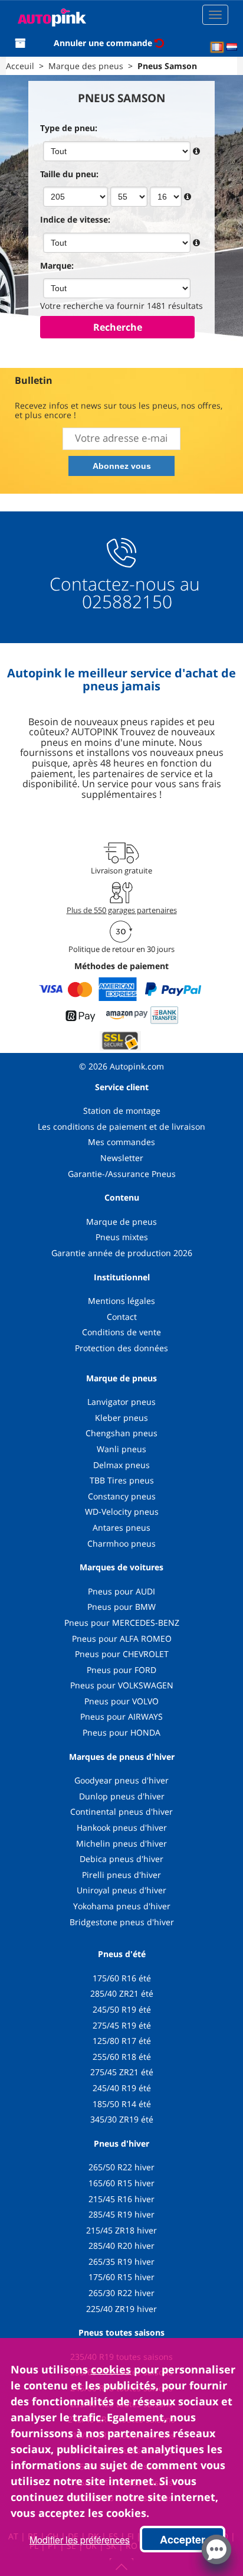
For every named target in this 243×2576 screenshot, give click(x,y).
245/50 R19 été (122, 2009)
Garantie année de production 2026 (122, 1253)
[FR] (217, 47)
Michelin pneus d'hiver (121, 1843)
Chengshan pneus (121, 1433)
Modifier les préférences (80, 2540)
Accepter (183, 2539)
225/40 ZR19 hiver (121, 2309)
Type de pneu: (69, 128)
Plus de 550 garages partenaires (122, 910)
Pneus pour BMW (121, 1607)
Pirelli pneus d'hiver (121, 1875)
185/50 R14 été (122, 2104)
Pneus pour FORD (121, 1670)
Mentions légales (121, 1301)
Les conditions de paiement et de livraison (121, 1126)
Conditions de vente (121, 1332)
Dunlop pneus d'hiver (122, 1796)
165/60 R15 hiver (121, 2183)
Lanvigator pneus (121, 1402)
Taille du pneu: (69, 174)
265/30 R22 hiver (121, 2293)
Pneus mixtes (122, 1237)
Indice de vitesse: (75, 219)
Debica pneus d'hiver (121, 1859)
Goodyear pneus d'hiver (121, 1780)
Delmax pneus (121, 1465)
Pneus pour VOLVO (121, 1701)
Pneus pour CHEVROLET (122, 1654)
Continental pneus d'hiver (121, 1812)
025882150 (125, 601)
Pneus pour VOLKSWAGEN (122, 1685)
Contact (122, 1317)
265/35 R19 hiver (121, 2262)
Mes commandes (121, 1142)
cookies (111, 2369)
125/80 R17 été (122, 2041)
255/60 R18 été (122, 2057)
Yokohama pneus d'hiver (122, 1906)
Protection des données (121, 1348)
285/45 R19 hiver (121, 2214)
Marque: (57, 265)
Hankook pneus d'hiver (122, 1827)
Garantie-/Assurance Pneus (122, 1174)
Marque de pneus (121, 1222)
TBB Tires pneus (122, 1480)
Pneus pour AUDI (121, 1591)
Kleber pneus (121, 1418)
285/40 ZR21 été (122, 1993)
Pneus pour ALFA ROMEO (122, 1638)
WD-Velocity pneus (122, 1512)
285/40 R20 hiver (121, 2246)
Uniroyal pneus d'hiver (121, 1890)
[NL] (232, 47)
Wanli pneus (121, 1449)
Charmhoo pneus (121, 1543)
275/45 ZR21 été (122, 2072)
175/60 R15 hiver (121, 2277)
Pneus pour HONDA (121, 1732)
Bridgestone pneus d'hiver (122, 1922)
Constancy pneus (122, 1496)
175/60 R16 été (122, 1978)
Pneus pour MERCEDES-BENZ (122, 1623)
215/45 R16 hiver (121, 2199)
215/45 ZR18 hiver (121, 2230)
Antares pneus (121, 1527)
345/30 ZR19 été (122, 2119)
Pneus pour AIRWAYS (121, 1716)
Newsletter (122, 1158)
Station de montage (122, 1111)
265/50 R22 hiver (121, 2167)
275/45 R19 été (122, 2025)
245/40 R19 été (122, 2088)
